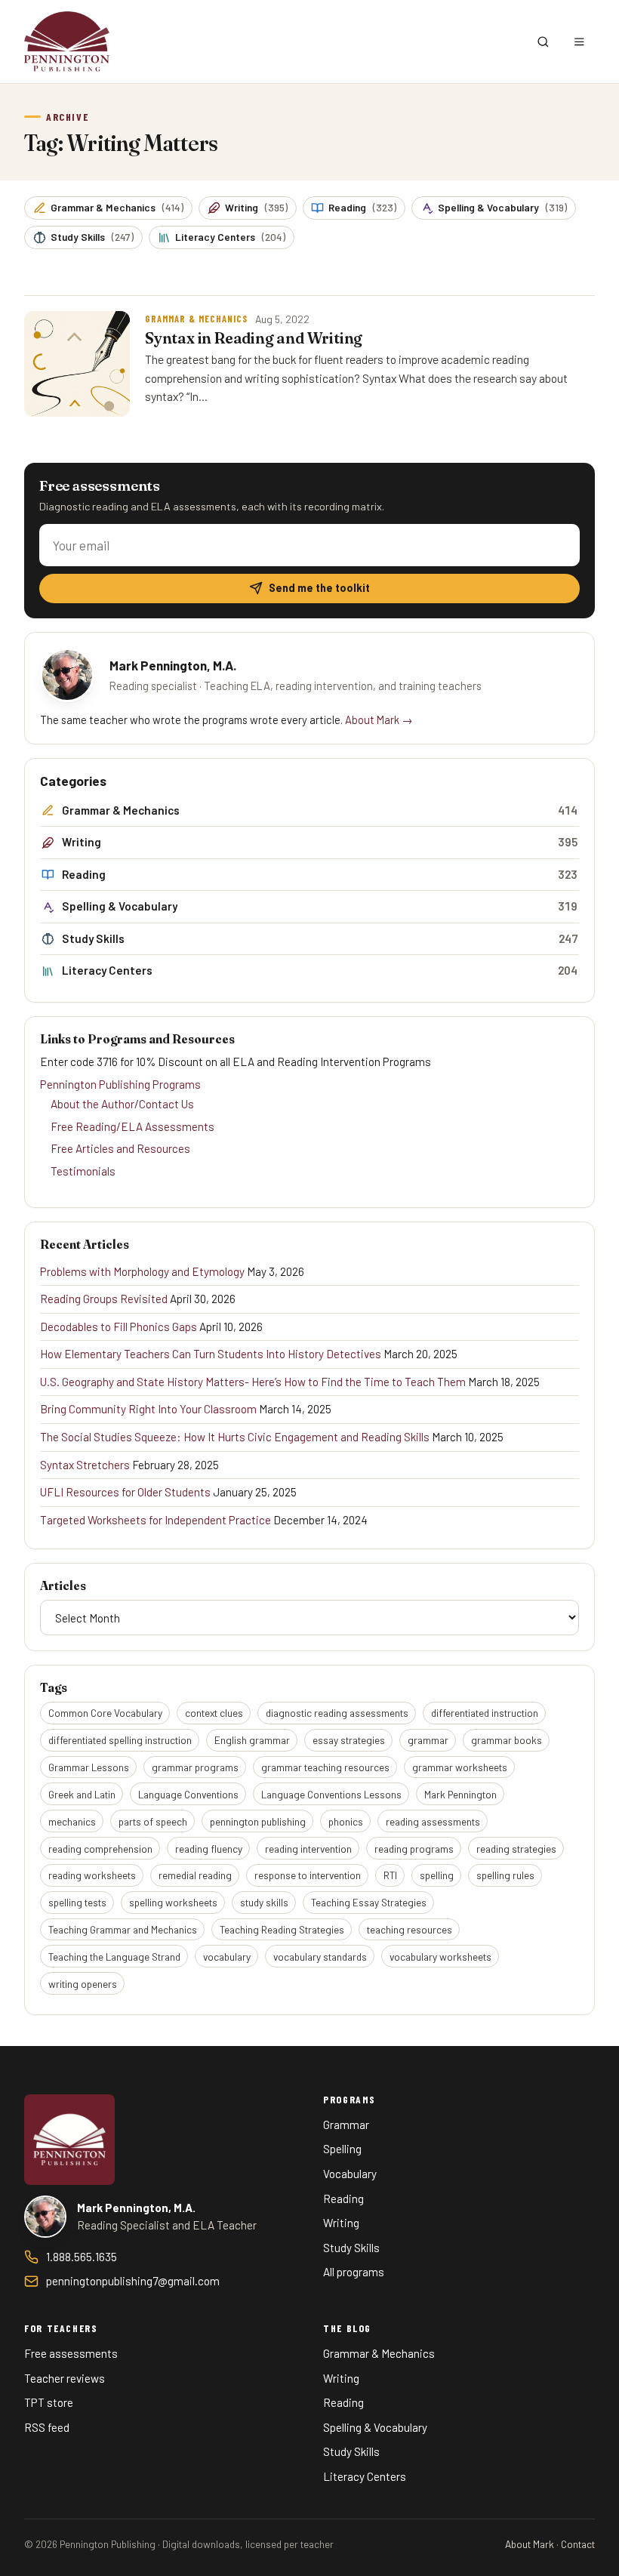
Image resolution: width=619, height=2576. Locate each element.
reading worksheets (92, 1875)
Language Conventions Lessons (331, 1794)
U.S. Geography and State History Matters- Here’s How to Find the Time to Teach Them (253, 1382)
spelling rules (505, 1875)
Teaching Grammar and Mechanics (123, 1929)
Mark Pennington (460, 1794)
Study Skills (92, 237)
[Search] (543, 42)
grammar (428, 1740)
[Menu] (579, 42)
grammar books (507, 1740)
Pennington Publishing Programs (120, 1084)
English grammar (252, 1740)
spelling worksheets (173, 1902)
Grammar (346, 2125)
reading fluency (209, 1849)
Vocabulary (350, 2174)
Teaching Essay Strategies (369, 1902)
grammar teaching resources (325, 1767)
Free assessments (71, 2353)
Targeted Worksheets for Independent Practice (156, 1520)
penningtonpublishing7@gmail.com (133, 2281)
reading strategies (516, 1849)
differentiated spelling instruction (120, 1740)
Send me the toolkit (319, 588)
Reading (362, 207)
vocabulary (227, 1957)
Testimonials (83, 1171)
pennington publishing (258, 1821)
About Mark (530, 2544)
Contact (578, 2544)
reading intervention (308, 1849)
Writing (256, 207)
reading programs (414, 1849)
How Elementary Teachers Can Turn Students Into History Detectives (211, 1354)
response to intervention (308, 1875)
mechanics (72, 1821)
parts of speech (153, 1821)
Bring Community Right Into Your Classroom (148, 1409)
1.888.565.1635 (82, 2257)
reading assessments (433, 1821)
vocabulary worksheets (440, 1957)
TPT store (49, 2402)
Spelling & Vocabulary (502, 207)
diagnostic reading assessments (337, 1713)
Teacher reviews (65, 2378)
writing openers (83, 1984)
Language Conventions (188, 1794)
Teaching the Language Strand (114, 1957)
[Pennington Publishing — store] (69, 2140)
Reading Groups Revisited (104, 1299)
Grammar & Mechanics (117, 207)
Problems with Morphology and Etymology (142, 1271)
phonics (346, 1821)
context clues (214, 1713)
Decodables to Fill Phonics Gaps (119, 1327)
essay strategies (349, 1740)
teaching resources (410, 1929)
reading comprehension (100, 1849)
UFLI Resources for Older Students (125, 1492)
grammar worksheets (460, 1767)
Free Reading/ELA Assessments (132, 1126)
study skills (264, 1902)
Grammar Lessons (89, 1767)
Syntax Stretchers (85, 1465)
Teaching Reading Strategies (282, 1929)
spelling (437, 1875)
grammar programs (195, 1767)
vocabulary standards (320, 1957)
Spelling (342, 2149)
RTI (390, 1875)
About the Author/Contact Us (122, 1104)
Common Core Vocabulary (105, 1713)
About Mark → (379, 719)
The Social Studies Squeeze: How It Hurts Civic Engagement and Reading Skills (235, 1437)
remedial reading (195, 1875)
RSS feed (47, 2427)
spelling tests (77, 1902)
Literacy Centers (230, 237)
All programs (354, 2272)
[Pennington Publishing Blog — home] (67, 42)
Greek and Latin (82, 1794)
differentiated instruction (485, 1713)
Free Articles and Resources (120, 1148)
